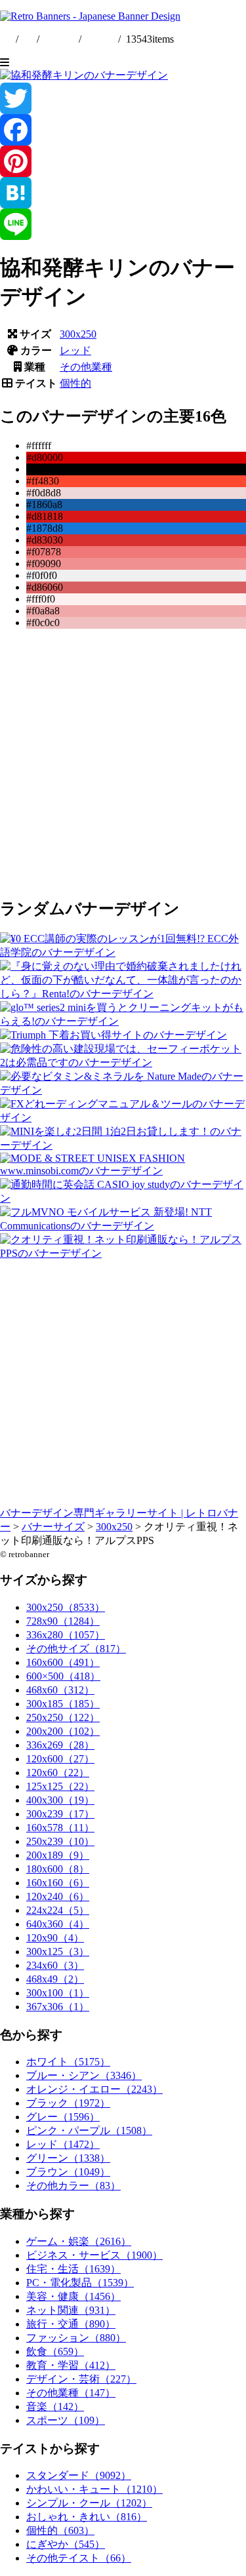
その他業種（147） (71, 2393)
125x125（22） (60, 1786)
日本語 (100, 39)
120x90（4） (55, 1938)
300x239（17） (60, 1814)
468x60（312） (60, 1690)
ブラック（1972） (68, 2103)
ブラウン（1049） (68, 2172)
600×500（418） (63, 1676)
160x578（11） (60, 1828)
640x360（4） (58, 1924)
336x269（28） (60, 1745)
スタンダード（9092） (79, 2475)
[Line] (123, 224)
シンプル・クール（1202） (89, 2503)
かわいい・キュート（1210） (94, 2489)
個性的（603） (60, 2530)
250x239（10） (60, 1841)
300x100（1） (58, 1993)
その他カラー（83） (73, 2186)
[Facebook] (123, 130)
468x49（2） (55, 1979)
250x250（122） (63, 1717)
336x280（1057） (66, 1635)
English (60, 39)
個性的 (75, 383)
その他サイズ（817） (76, 1649)
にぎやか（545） (66, 2544)
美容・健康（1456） (73, 2296)
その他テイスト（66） (79, 2558)
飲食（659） (55, 2351)
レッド (75, 350)
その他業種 (86, 367)
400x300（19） (60, 1800)
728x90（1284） (63, 1621)
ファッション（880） (76, 2338)
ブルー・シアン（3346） (84, 2075)
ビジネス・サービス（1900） (94, 2255)
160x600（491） (63, 1662)
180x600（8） (58, 1869)
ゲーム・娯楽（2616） (79, 2241)
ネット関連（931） (71, 2310)
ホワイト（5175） (68, 2062)
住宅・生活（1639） (73, 2269)
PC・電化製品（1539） (80, 2283)
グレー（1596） (63, 2117)
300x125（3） (58, 1952)
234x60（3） (55, 1965)
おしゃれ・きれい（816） (87, 2517)
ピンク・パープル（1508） (89, 2130)
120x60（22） (58, 1773)
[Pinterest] (123, 161)
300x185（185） (63, 1704)
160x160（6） (58, 1883)
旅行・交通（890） (71, 2324)
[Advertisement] (123, 762)
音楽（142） (55, 2407)
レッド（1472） (63, 2144)
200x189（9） (58, 1855)
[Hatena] (123, 193)
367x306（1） (58, 2007)
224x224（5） (58, 1910)
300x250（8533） (66, 1607)
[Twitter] (123, 98)
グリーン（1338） (68, 2158)
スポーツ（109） (66, 2420)
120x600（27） (60, 1759)
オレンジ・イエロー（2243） (94, 2089)
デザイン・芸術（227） (81, 2379)
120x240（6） (58, 1896)
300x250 (78, 334)
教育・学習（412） (71, 2365)
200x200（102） (63, 1731)
